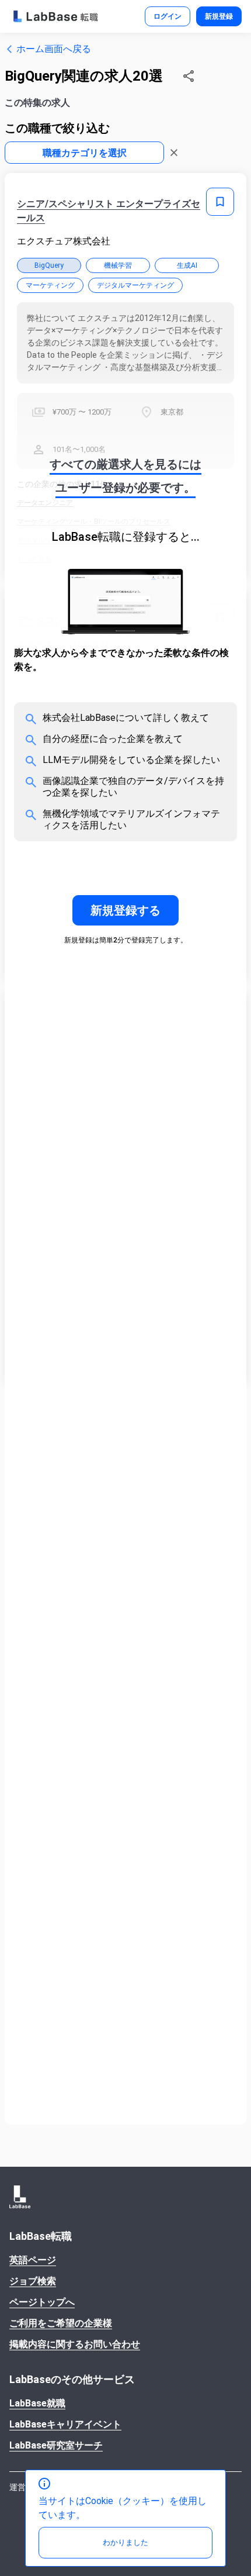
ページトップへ (42, 2302)
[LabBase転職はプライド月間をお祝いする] (56, 16)
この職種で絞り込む (57, 128)
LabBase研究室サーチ (56, 2445)
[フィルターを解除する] (174, 153)
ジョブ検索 (33, 2281)
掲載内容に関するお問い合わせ (75, 2344)
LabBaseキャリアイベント (65, 2424)
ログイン (168, 16)
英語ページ (33, 2260)
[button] (189, 76)
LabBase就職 (37, 2403)
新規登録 (219, 16)
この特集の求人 (37, 103)
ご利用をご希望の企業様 (61, 2323)
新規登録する (125, 910)
